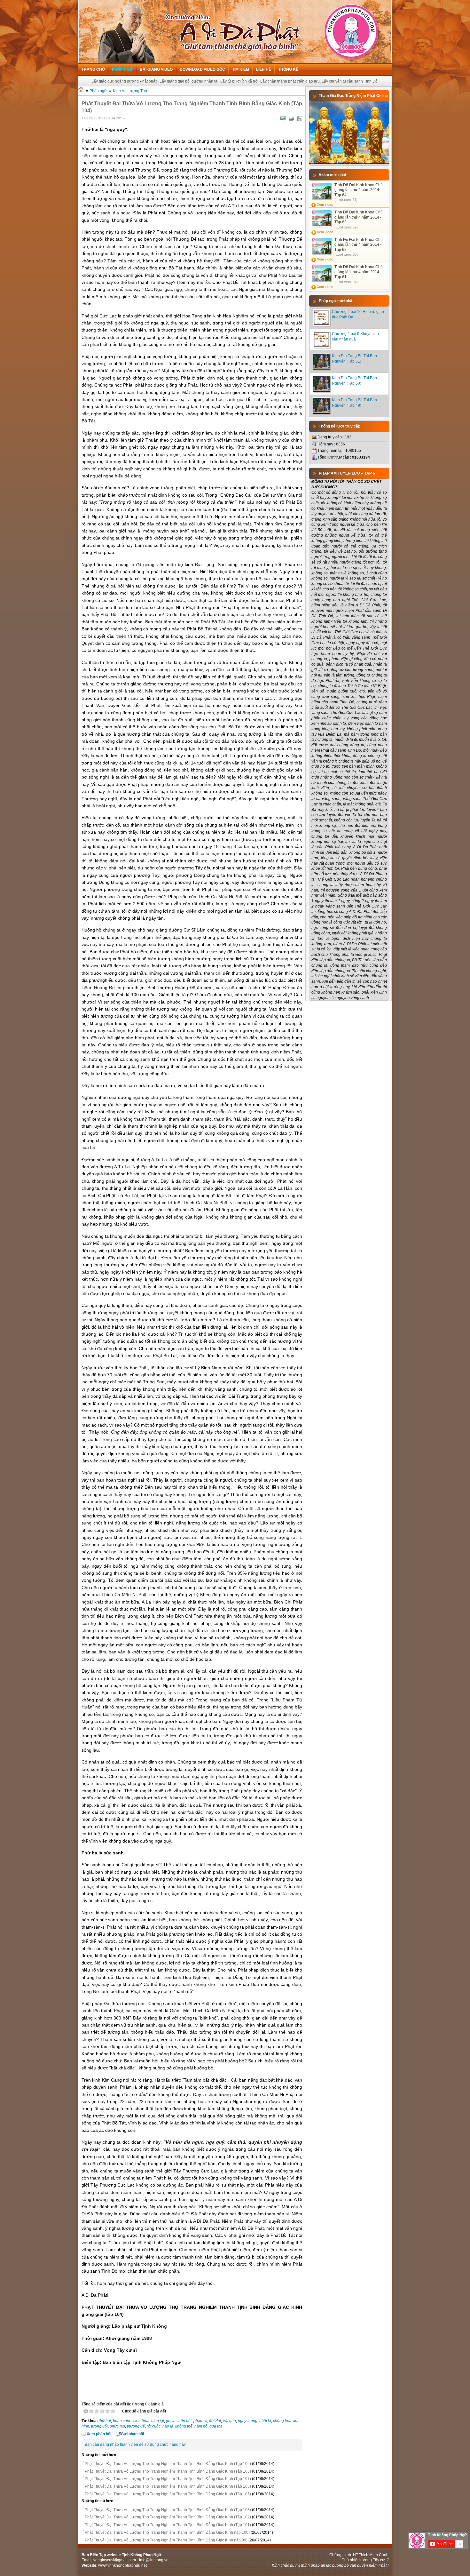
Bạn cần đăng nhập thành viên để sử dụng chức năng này (135, 2444)
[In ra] (291, 118)
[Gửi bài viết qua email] (283, 118)
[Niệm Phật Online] (349, 163)
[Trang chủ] (81, 91)
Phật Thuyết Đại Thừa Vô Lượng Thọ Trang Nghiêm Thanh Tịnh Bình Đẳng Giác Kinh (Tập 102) (168, 2517)
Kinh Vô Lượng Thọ (130, 91)
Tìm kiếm (241, 69)
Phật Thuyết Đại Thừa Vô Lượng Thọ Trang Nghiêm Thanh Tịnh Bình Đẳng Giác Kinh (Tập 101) (168, 2525)
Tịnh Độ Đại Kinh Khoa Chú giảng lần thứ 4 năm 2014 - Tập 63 (359, 217)
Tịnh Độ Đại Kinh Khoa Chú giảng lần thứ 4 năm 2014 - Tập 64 (359, 190)
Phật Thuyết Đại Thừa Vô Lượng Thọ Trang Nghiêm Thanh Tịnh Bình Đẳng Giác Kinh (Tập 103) (168, 2510)
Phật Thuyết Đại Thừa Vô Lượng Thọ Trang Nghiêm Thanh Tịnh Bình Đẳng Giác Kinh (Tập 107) (168, 2479)
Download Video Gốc (202, 69)
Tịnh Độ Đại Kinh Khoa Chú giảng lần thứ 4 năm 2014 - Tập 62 (359, 245)
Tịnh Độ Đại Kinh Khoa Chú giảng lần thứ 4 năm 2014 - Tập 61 (359, 272)
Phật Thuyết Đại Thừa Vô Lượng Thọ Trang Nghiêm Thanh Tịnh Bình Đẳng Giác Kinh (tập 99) (166, 2540)
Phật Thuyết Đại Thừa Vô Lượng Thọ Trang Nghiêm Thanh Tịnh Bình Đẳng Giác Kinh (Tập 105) (168, 2494)
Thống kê (288, 69)
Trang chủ (93, 69)
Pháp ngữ (122, 69)
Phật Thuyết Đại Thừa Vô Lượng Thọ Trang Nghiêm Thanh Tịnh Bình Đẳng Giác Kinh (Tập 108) (168, 2471)
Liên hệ (264, 69)
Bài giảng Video (156, 69)
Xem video (325, 204)
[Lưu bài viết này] (300, 118)
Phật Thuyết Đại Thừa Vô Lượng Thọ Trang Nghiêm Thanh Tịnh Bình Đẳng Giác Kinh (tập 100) (167, 2532)
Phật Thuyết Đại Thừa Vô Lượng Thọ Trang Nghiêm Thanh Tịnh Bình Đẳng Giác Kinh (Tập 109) (168, 2464)
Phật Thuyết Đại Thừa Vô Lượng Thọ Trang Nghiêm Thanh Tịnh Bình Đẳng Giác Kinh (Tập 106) (168, 2486)
